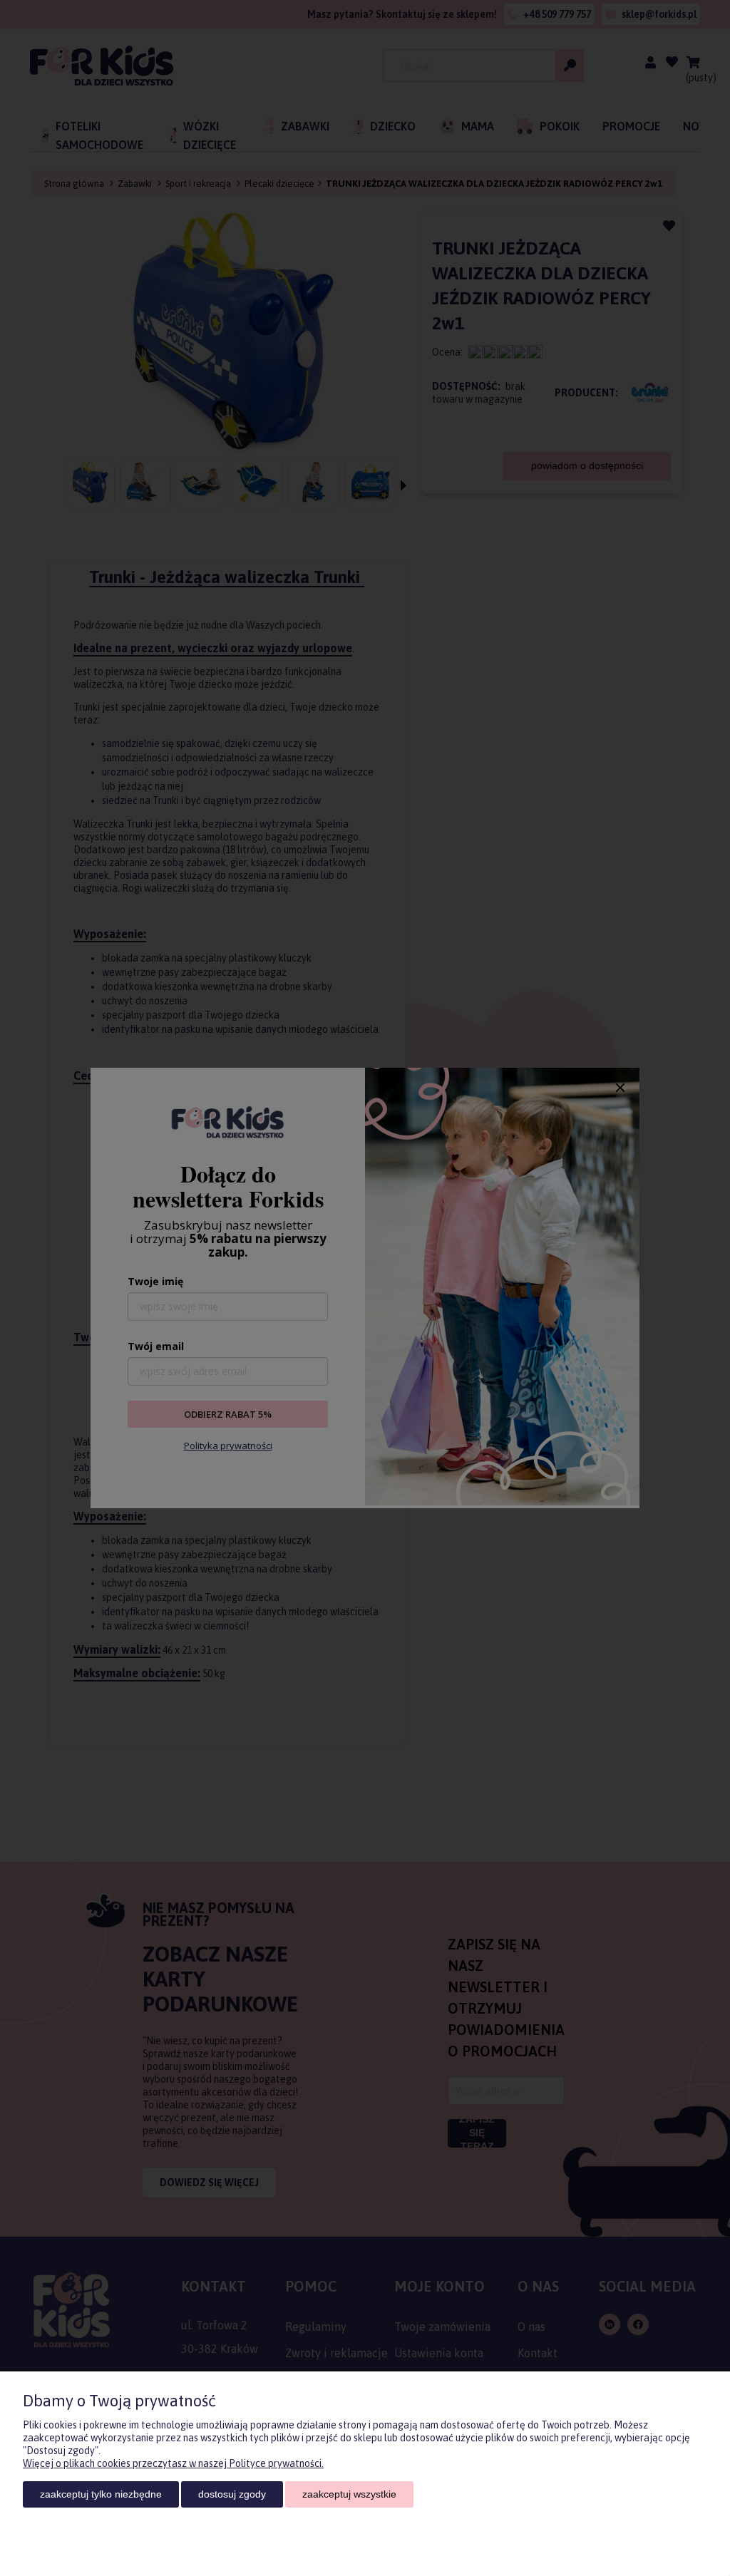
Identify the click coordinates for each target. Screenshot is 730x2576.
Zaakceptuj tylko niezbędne (101, 2494)
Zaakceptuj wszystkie (349, 2494)
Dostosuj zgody (232, 2494)
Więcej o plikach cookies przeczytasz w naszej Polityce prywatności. (173, 2463)
